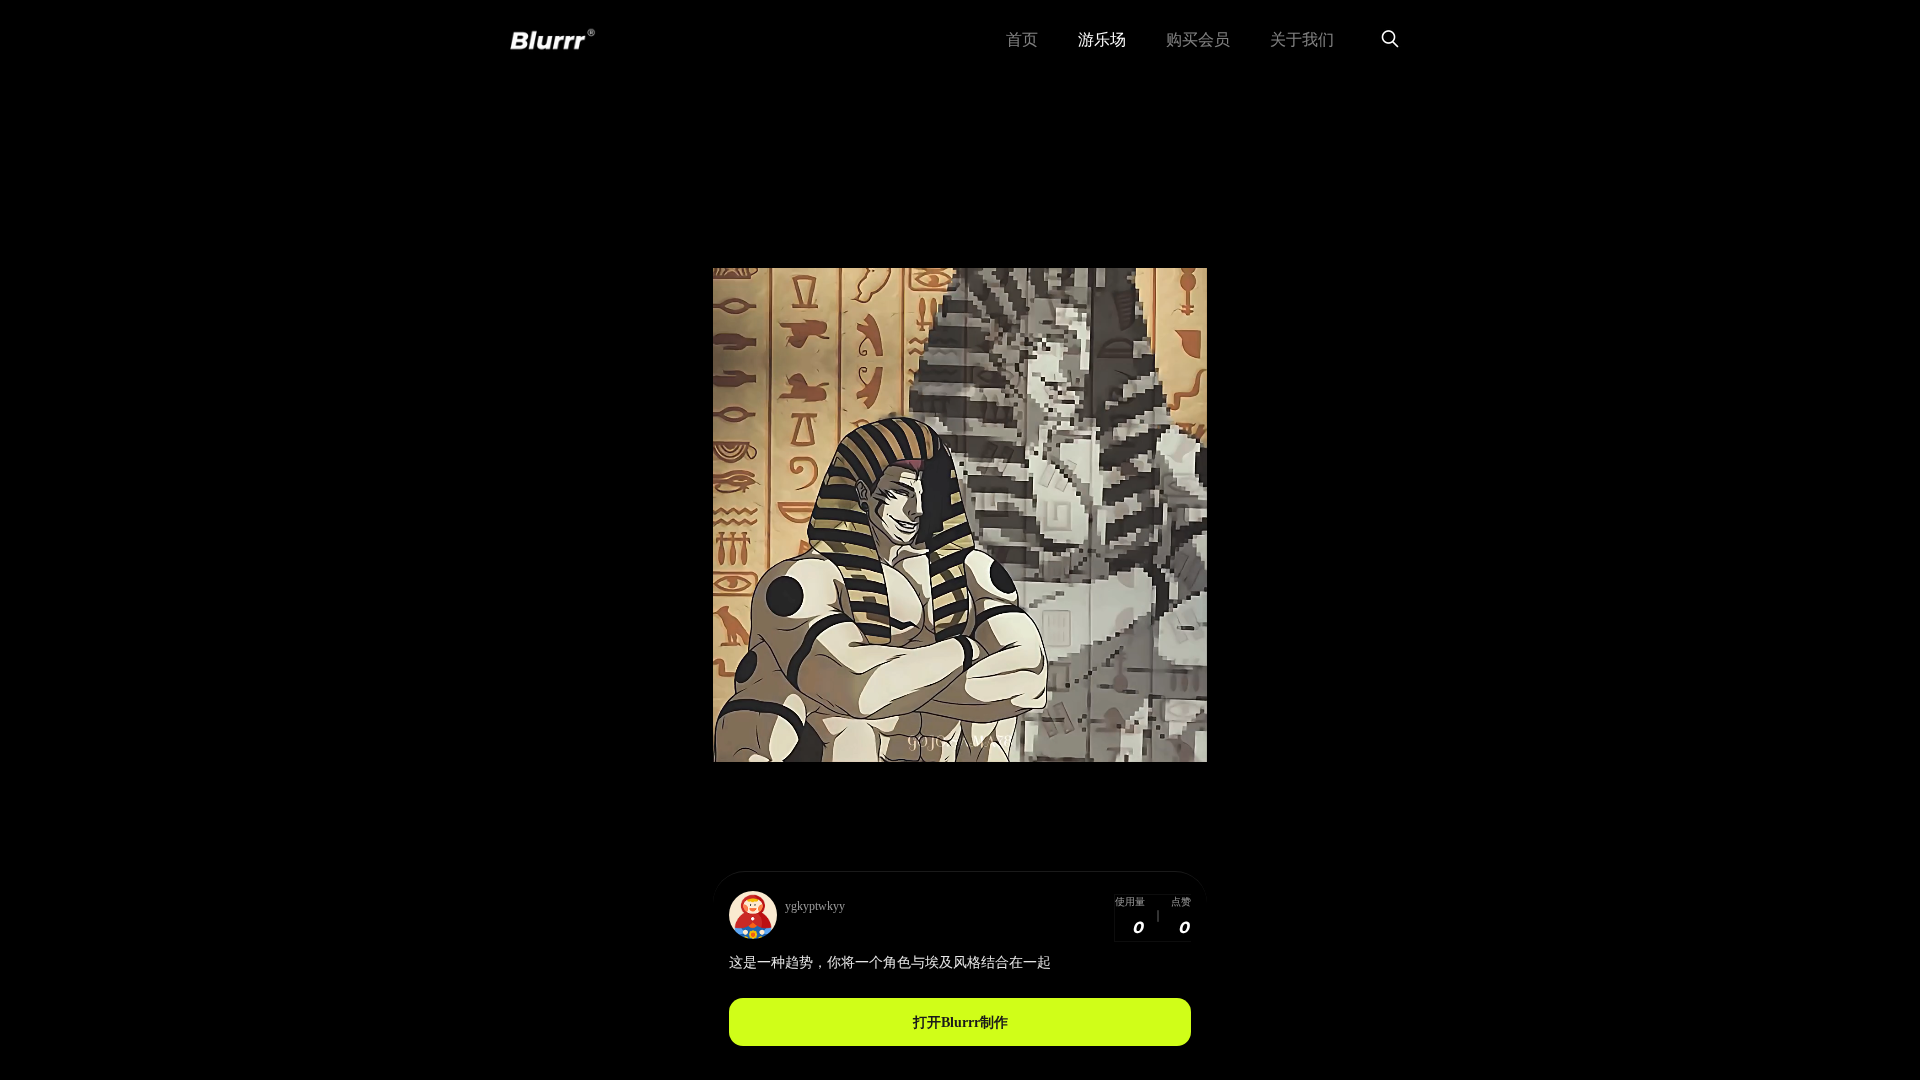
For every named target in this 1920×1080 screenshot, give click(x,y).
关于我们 (1302, 39)
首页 (1022, 39)
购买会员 (1198, 39)
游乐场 (1102, 39)
